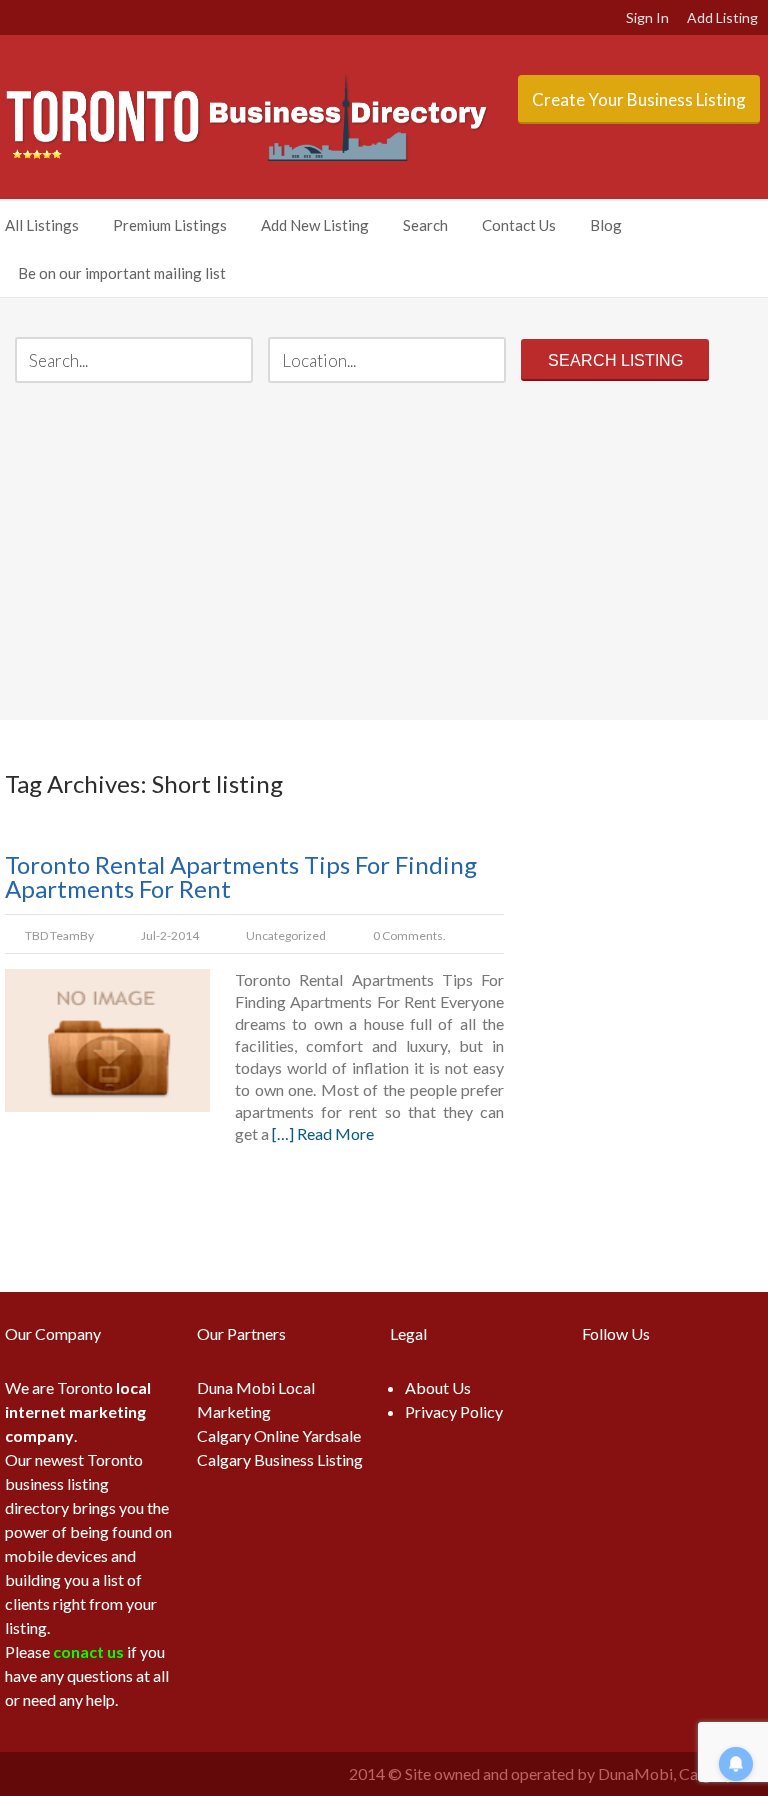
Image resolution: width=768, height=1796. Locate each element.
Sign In (647, 17)
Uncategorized (286, 935)
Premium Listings (170, 225)
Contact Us (519, 225)
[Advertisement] (385, 554)
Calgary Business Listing (280, 1459)
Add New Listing (315, 225)
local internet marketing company (78, 1411)
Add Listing (722, 17)
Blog (606, 225)
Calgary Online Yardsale (279, 1435)
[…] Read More (323, 1133)
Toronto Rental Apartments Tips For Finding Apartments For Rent (241, 876)
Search (425, 225)
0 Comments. (409, 935)
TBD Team (52, 935)
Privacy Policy (454, 1411)
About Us (438, 1387)
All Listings (42, 225)
